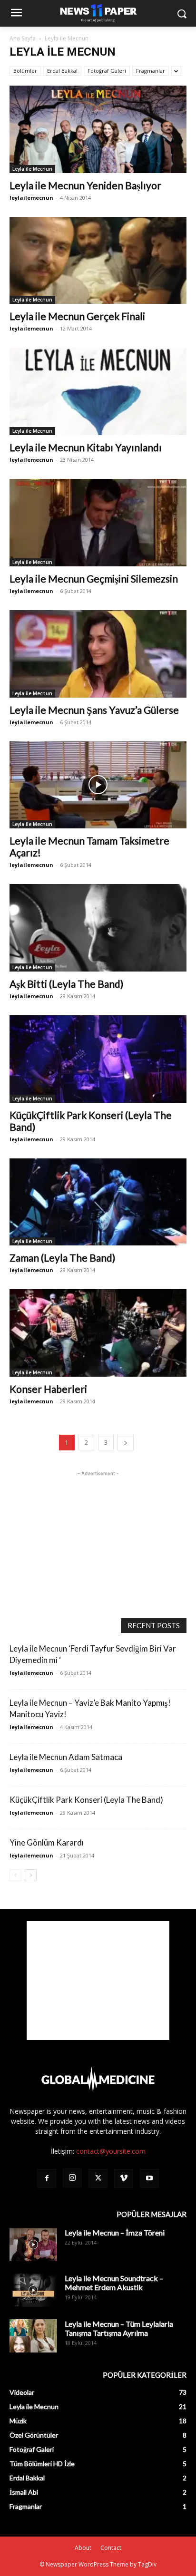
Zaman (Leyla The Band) (62, 1258)
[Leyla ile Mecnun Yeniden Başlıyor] (98, 129)
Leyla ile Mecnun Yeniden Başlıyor (85, 185)
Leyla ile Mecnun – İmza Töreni (115, 2232)
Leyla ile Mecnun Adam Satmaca (66, 1757)
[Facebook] (47, 2178)
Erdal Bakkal (62, 71)
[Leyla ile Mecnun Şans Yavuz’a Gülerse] (98, 654)
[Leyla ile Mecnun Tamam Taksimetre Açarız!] (98, 785)
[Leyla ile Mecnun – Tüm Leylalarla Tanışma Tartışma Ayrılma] (33, 2336)
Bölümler (25, 71)
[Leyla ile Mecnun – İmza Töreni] (33, 2245)
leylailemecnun (31, 198)
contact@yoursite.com (111, 2151)
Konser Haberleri (48, 1389)
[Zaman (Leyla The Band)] (98, 1202)
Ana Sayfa (23, 38)
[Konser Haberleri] (98, 1333)
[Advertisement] (98, 1538)
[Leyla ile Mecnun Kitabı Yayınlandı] (98, 391)
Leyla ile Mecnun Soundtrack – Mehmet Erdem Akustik (114, 2283)
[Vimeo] (124, 2178)
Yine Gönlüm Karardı (47, 1842)
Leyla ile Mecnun (32, 169)
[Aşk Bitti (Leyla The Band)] (98, 928)
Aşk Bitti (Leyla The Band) (66, 984)
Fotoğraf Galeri (107, 71)
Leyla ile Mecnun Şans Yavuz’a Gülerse (94, 710)
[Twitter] (98, 2178)
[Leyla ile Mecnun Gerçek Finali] (98, 261)
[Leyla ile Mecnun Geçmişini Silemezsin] (98, 523)
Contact (111, 2548)
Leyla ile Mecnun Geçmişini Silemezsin (94, 578)
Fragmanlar (151, 71)
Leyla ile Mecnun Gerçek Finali (77, 316)
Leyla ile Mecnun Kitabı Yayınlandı (86, 447)
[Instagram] (72, 2178)
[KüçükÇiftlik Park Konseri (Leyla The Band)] (98, 1059)
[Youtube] (149, 2178)
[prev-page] (15, 1875)
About (83, 2548)
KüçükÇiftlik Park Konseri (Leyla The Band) (86, 1800)
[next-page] (126, 1443)
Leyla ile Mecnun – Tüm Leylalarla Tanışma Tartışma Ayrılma (119, 2328)
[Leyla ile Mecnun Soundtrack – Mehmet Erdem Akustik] (33, 2290)
